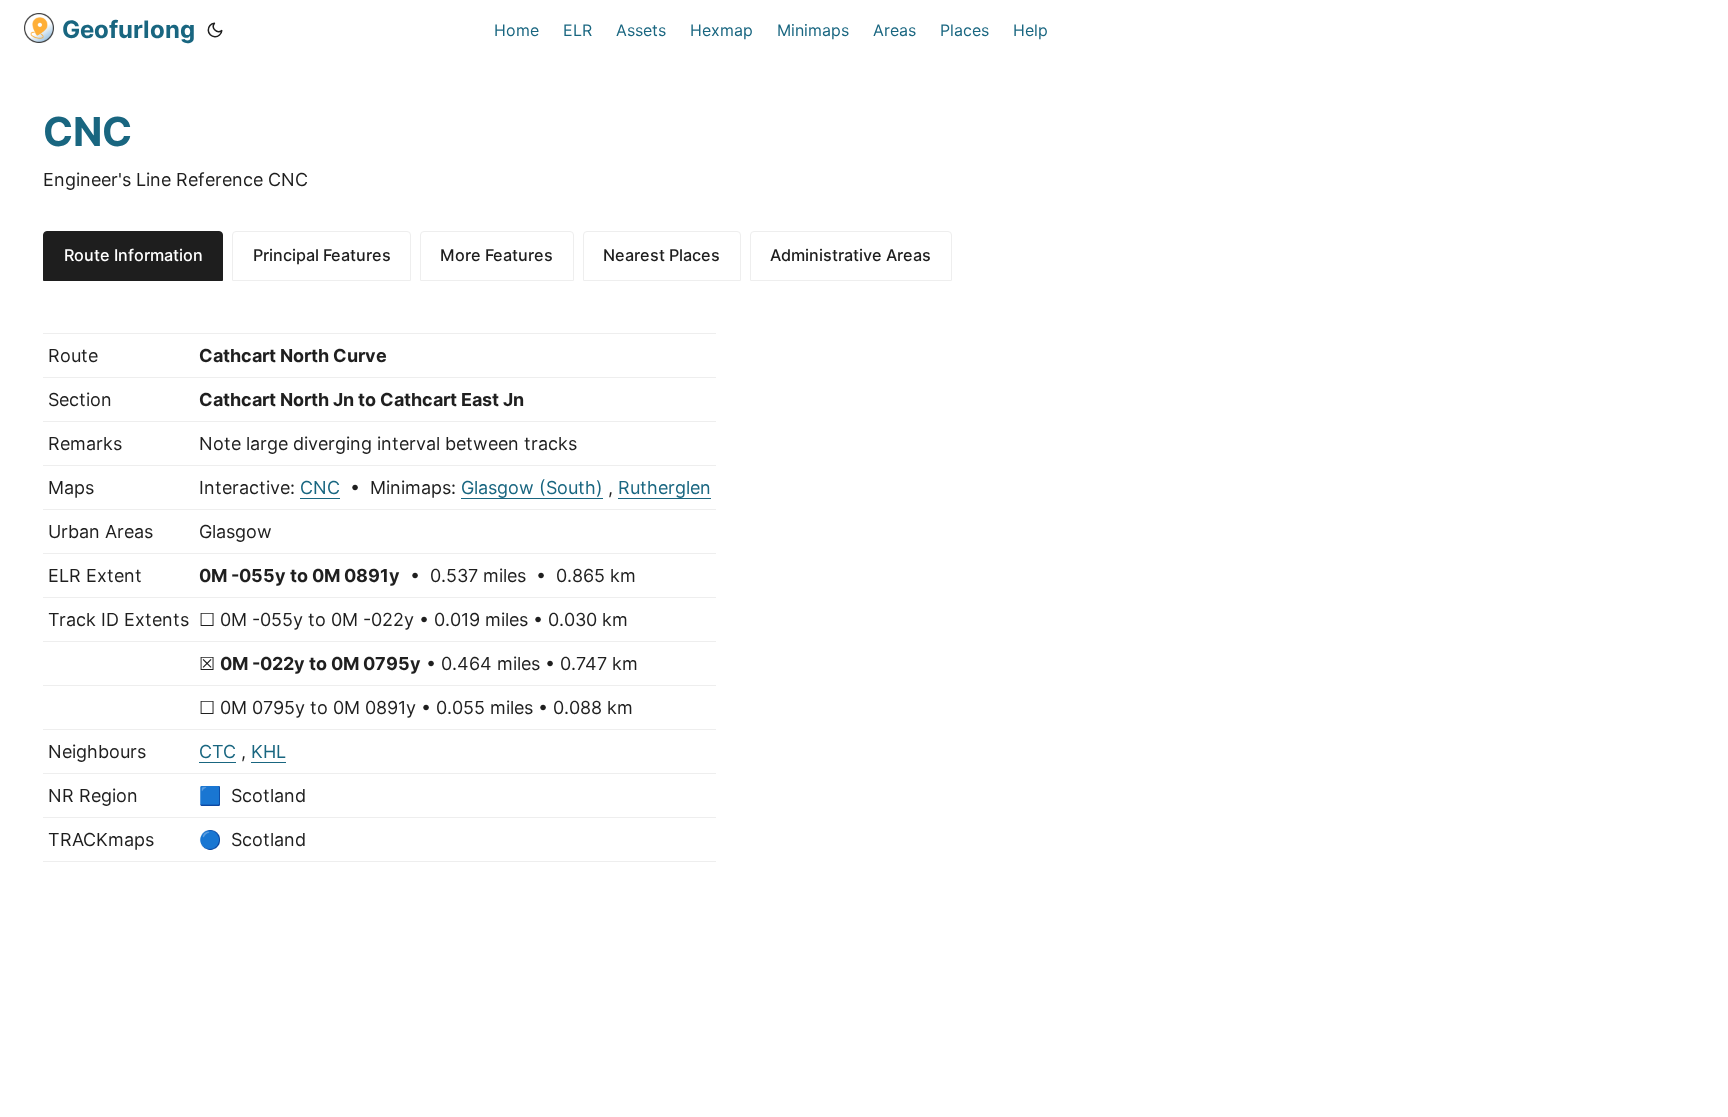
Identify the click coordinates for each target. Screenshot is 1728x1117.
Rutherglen (664, 487)
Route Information (133, 255)
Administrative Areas (850, 255)
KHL (268, 751)
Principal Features (322, 255)
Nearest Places (661, 255)
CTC (217, 751)
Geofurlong (128, 29)
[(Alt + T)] (215, 30)
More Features (496, 255)
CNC (320, 487)
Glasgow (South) (532, 487)
